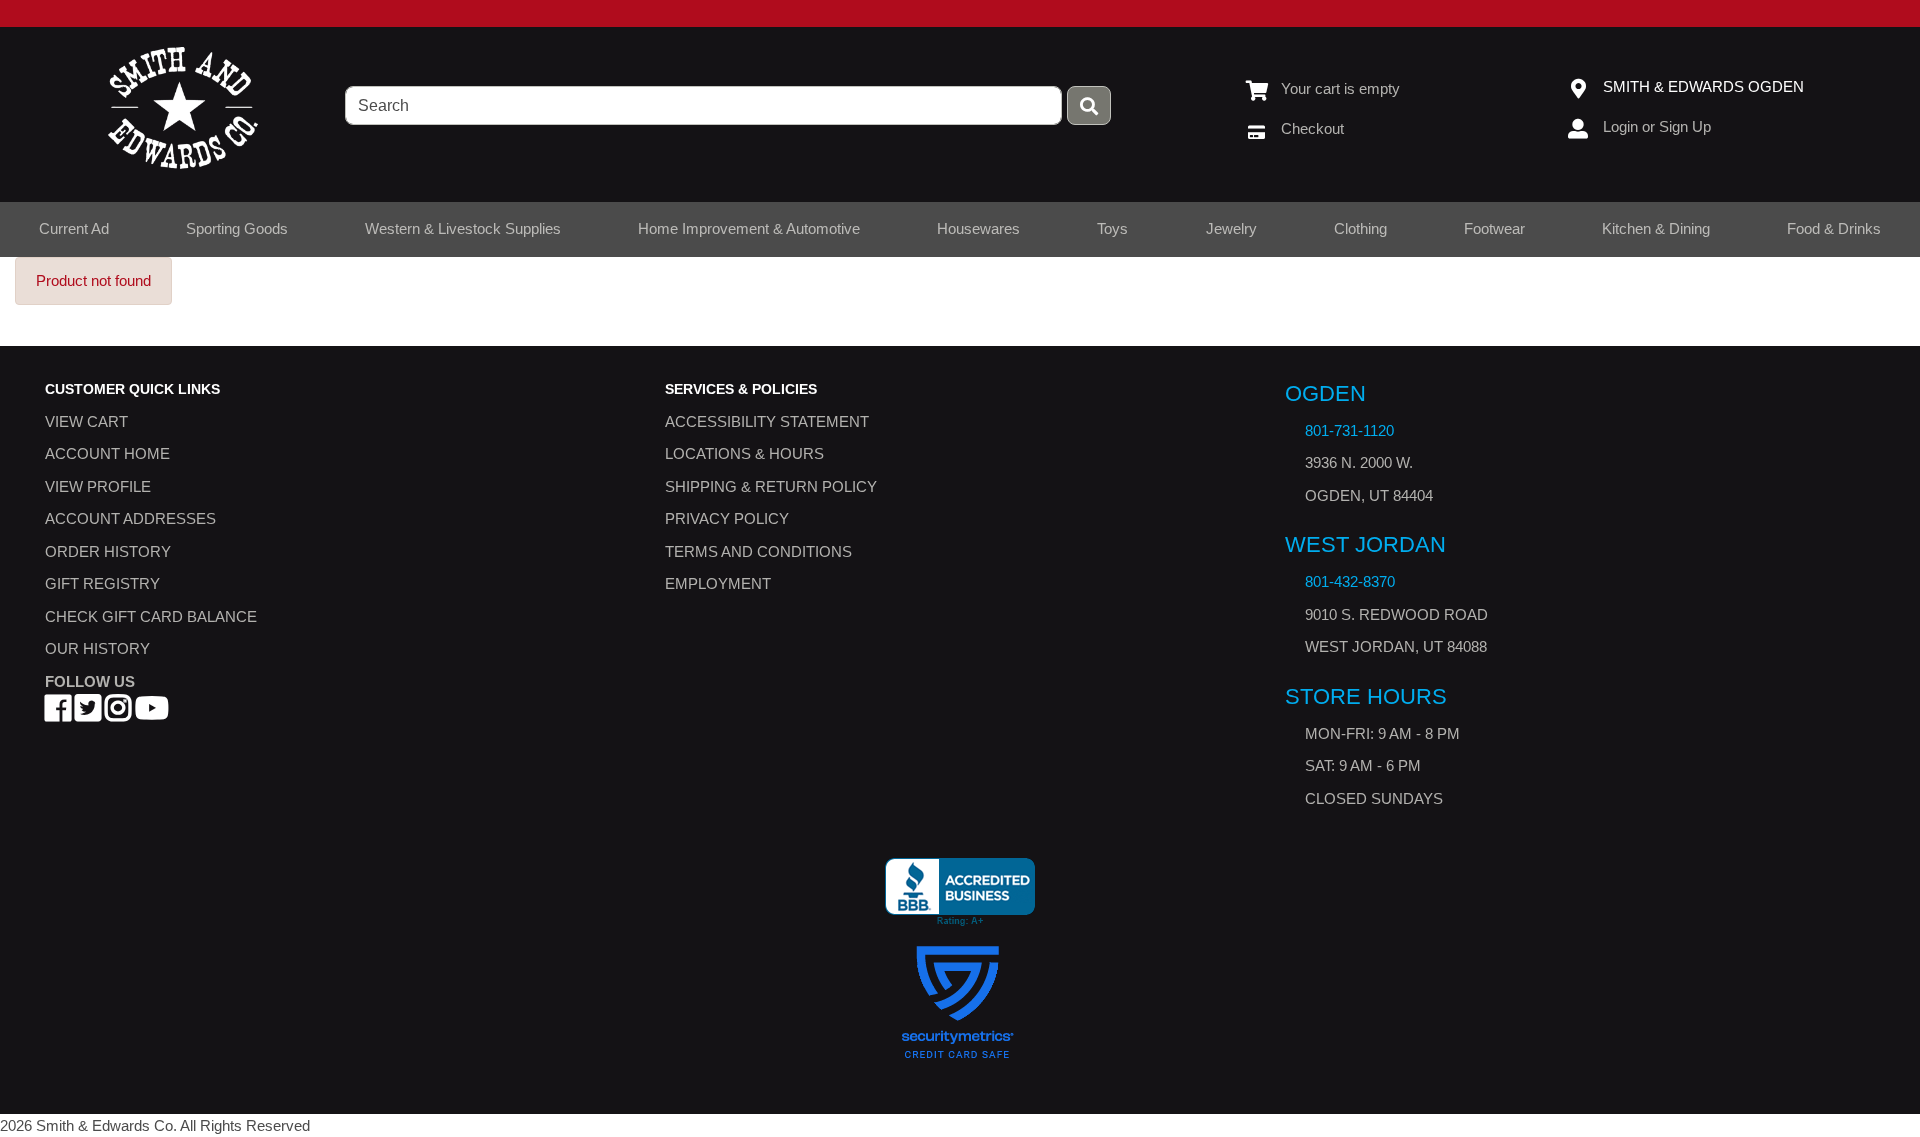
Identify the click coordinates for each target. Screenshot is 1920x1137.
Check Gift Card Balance (151, 616)
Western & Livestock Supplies (463, 228)
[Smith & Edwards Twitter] (88, 714)
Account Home (107, 454)
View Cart (86, 421)
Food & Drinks (1834, 228)
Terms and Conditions (758, 551)
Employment (718, 584)
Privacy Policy (727, 519)
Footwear (1494, 228)
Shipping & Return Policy (771, 486)
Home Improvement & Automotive (749, 228)
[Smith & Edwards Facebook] (58, 714)
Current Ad (74, 228)
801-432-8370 (1350, 582)
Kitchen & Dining (1656, 228)
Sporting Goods (237, 228)
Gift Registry (102, 584)
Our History (97, 649)
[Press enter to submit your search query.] (1089, 105)
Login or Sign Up (1657, 126)
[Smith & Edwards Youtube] (152, 714)
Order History (108, 551)
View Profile (98, 486)
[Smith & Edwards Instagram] (118, 714)
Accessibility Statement (767, 421)
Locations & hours (744, 454)
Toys (1112, 228)
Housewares (978, 228)
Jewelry (1231, 228)
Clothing (1360, 228)
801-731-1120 (1349, 430)
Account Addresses (130, 519)
